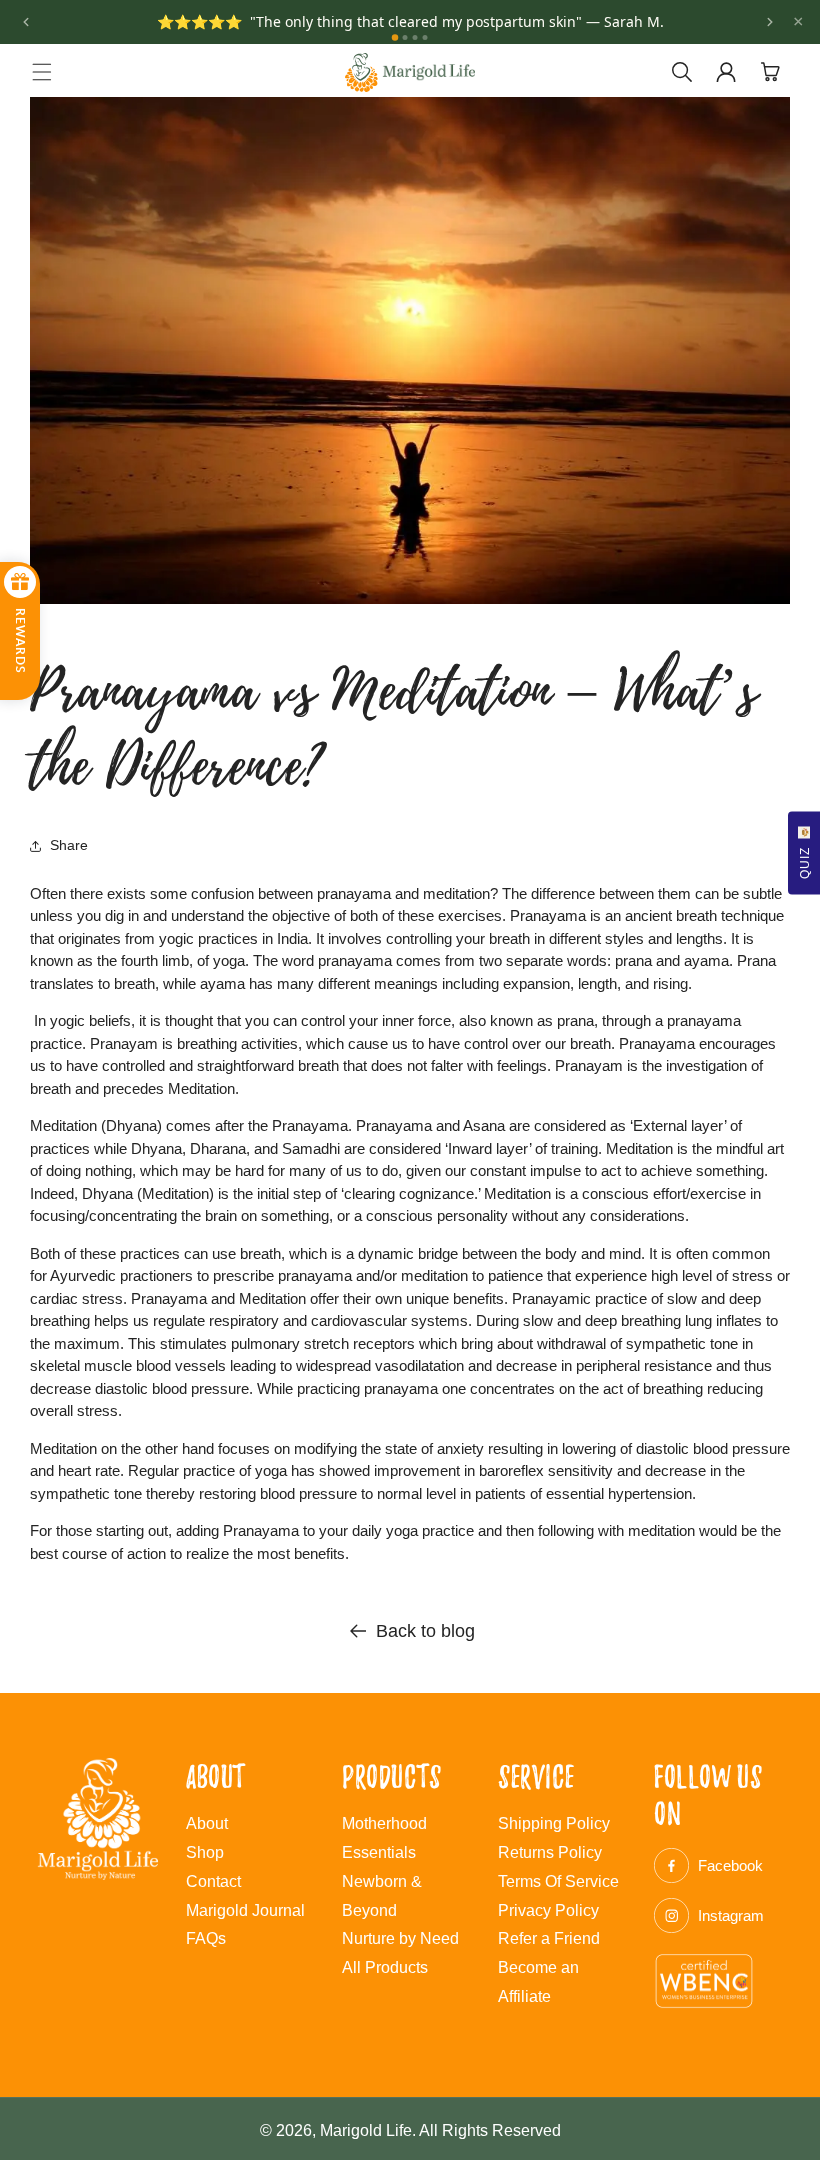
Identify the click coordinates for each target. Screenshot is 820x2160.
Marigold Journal (245, 1910)
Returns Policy (550, 1852)
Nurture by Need (400, 1938)
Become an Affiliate (538, 1982)
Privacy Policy (548, 1910)
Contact (213, 1881)
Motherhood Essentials (384, 1838)
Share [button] (69, 845)
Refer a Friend (549, 1938)
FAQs (206, 1938)
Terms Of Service (558, 1881)
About (207, 1823)
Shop (205, 1852)
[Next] (770, 22)
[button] (42, 72)
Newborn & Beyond (382, 1896)
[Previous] (26, 22)
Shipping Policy (554, 1823)
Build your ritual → (546, 33)
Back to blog (425, 1631)
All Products (385, 1967)
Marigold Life (366, 2130)
